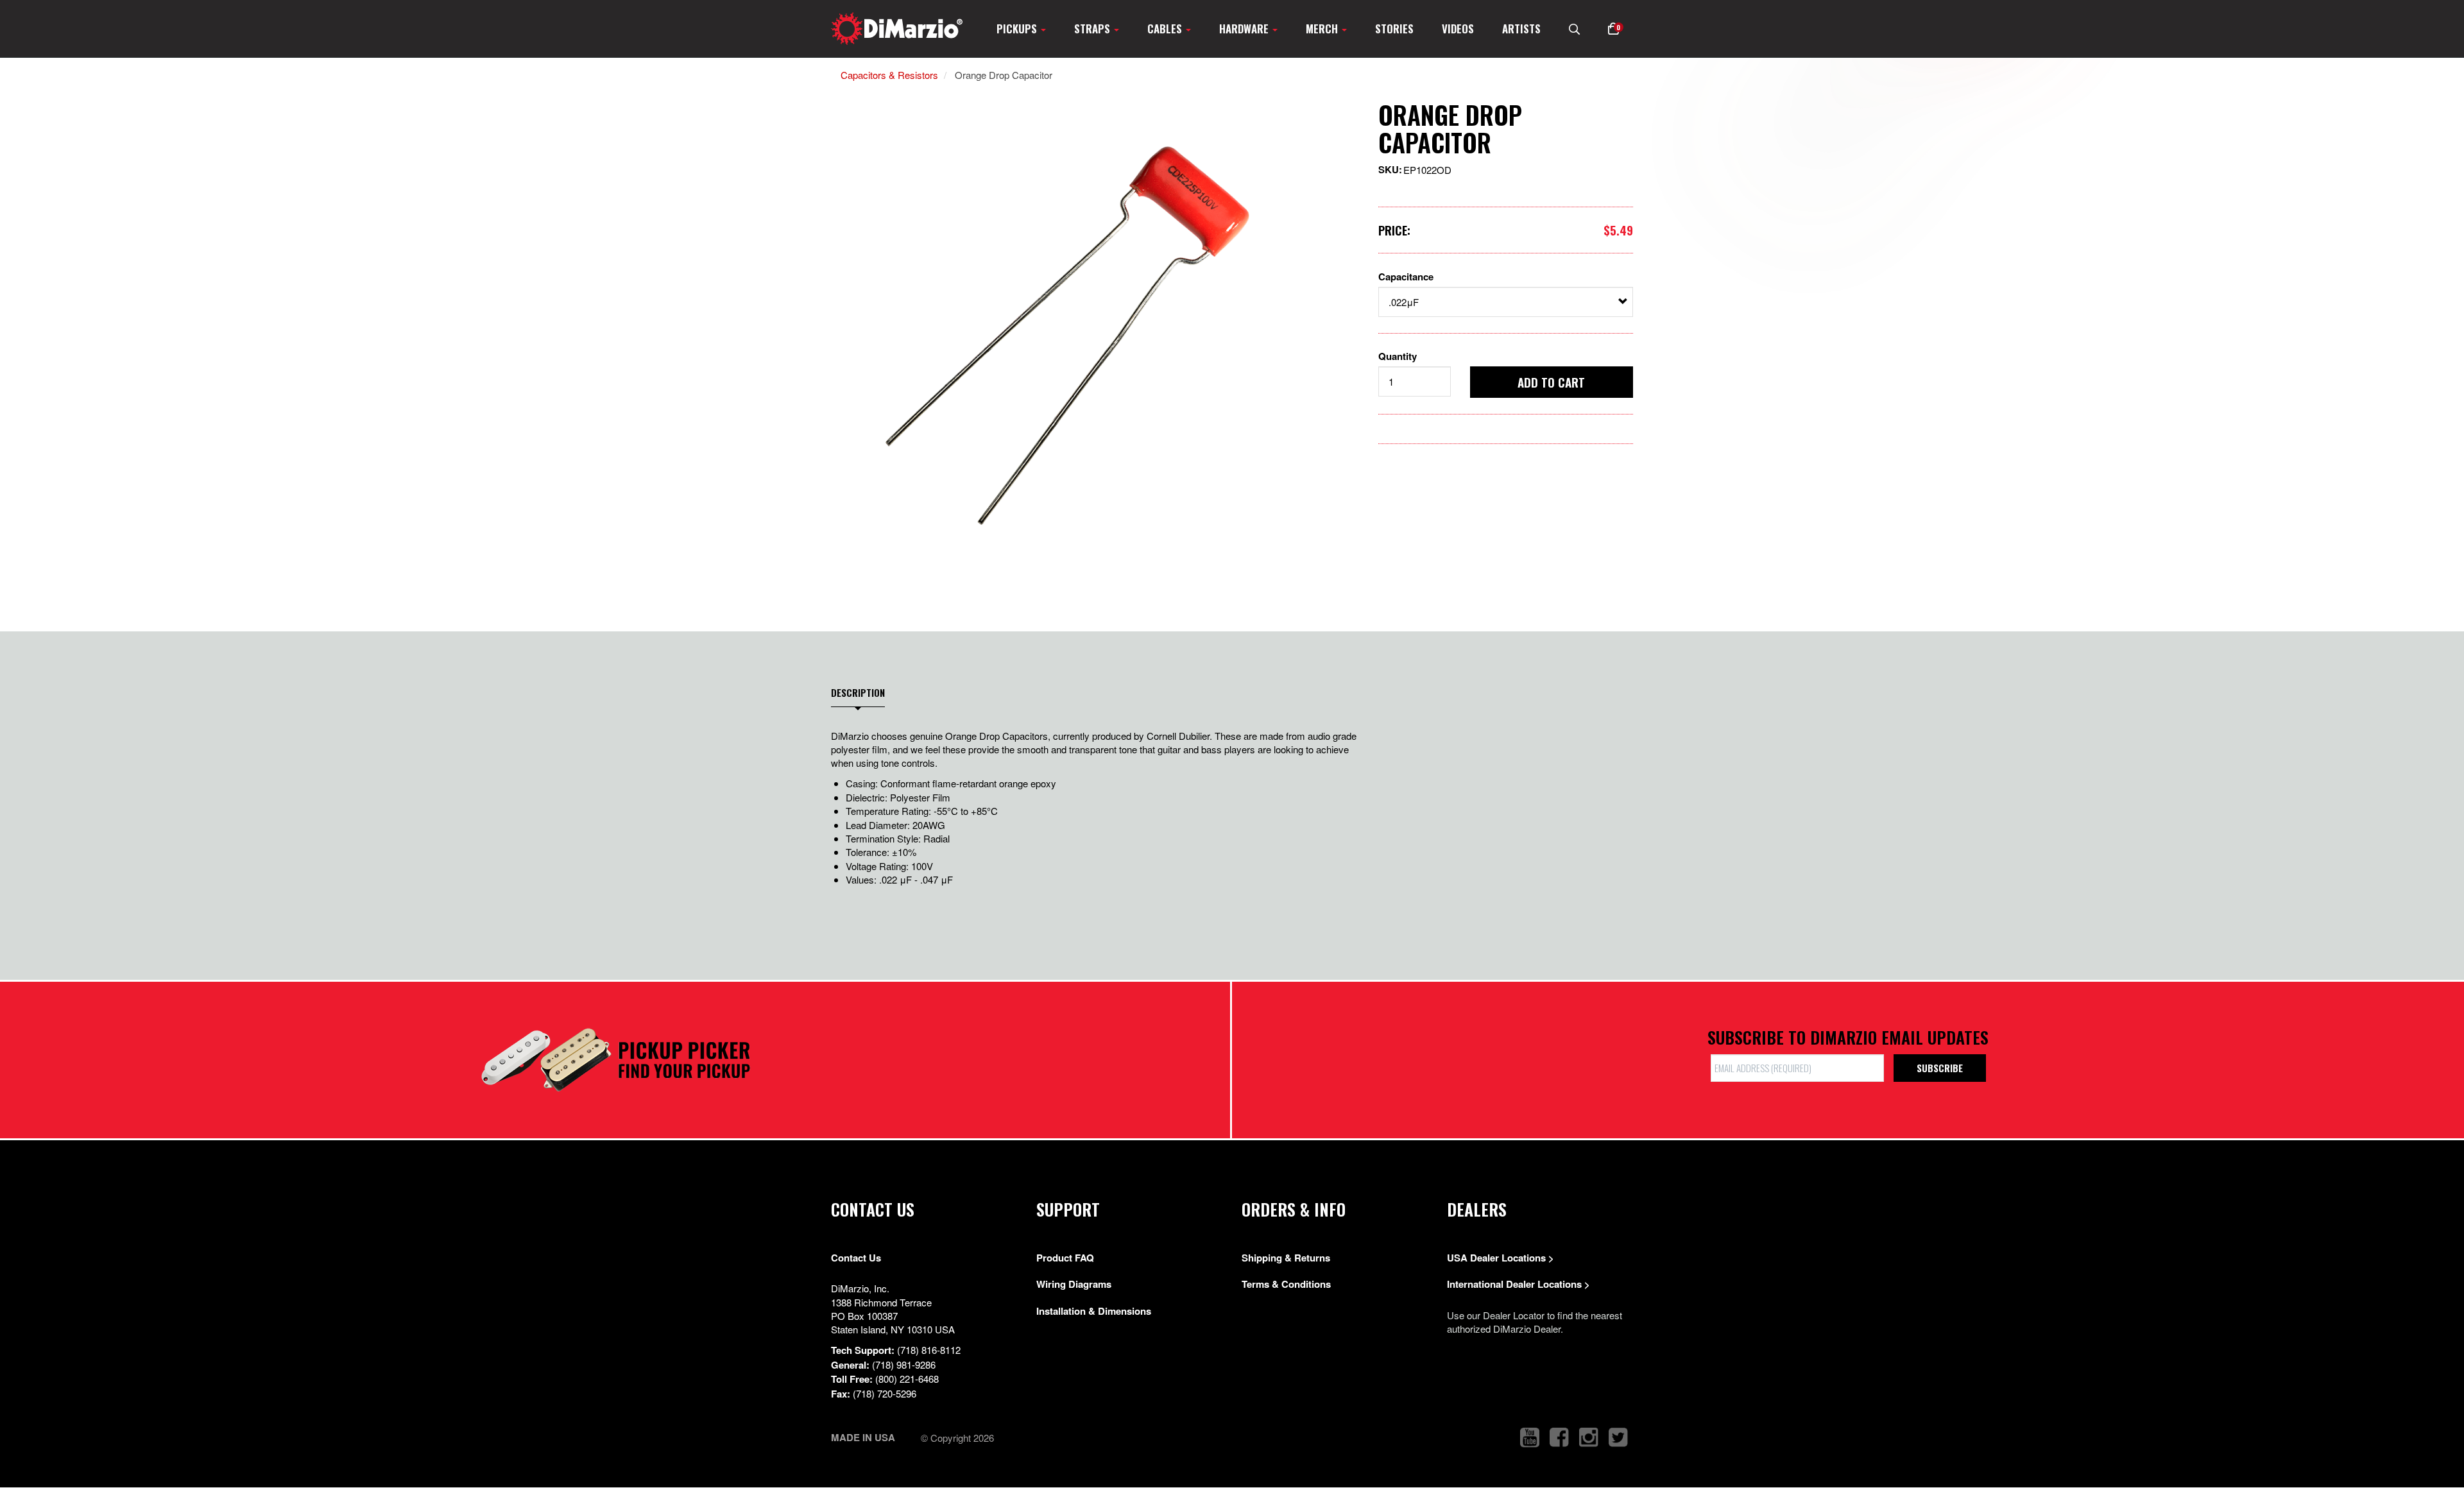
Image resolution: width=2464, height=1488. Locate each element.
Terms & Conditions (1286, 1284)
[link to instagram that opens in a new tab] (1589, 1438)
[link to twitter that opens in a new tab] (1618, 1438)
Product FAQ (1065, 1258)
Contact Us (856, 1258)
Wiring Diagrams (1074, 1284)
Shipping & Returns (1286, 1258)
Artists (1521, 29)
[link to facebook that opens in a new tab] (1559, 1438)
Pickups (1018, 29)
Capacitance (1406, 277)
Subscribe (1940, 1068)
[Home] (897, 29)
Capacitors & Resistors (889, 75)
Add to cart (1551, 382)
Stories (1394, 29)
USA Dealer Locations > (1501, 1258)
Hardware (1245, 29)
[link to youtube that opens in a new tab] (1530, 1438)
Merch (1323, 29)
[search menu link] (1574, 29)
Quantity (1398, 356)
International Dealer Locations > (1519, 1284)
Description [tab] (858, 693)
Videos (1458, 29)
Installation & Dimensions (1094, 1311)
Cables (1166, 29)
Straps (1093, 29)
